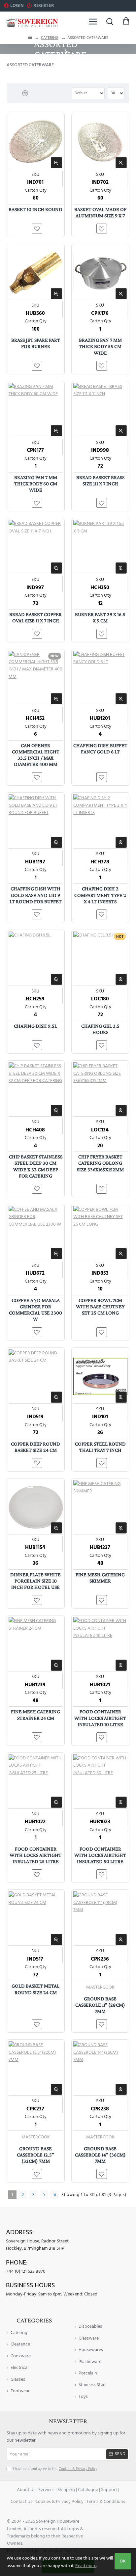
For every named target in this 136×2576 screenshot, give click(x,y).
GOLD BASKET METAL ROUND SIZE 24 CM (35, 1989)
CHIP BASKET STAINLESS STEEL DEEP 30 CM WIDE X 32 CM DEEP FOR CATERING (36, 1166)
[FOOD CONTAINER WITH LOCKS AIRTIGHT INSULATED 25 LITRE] (36, 1781)
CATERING (50, 38)
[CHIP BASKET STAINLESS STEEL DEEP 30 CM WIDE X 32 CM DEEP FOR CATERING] (36, 1089)
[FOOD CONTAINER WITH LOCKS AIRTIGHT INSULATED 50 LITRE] (100, 1781)
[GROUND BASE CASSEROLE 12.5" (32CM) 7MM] (36, 2068)
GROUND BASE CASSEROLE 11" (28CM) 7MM (100, 2005)
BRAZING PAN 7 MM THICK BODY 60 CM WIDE (36, 484)
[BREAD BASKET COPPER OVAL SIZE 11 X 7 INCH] (36, 547)
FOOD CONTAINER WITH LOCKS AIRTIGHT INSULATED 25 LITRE (35, 1855)
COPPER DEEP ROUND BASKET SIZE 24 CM (35, 1447)
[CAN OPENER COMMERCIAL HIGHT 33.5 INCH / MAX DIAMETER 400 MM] (36, 678)
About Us (26, 2490)
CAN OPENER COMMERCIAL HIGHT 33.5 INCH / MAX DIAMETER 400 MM (36, 755)
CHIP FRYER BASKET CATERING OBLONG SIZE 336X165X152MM (100, 1163)
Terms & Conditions (106, 2502)
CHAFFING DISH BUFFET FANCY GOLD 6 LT (100, 748)
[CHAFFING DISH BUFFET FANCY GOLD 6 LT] (100, 678)
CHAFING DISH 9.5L (35, 1026)
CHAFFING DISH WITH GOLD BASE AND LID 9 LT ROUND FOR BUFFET (36, 895)
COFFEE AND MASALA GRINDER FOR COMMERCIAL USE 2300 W (35, 1310)
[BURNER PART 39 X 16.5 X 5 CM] (100, 547)
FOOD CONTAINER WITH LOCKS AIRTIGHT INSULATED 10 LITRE (100, 1718)
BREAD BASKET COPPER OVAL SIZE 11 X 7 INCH (35, 617)
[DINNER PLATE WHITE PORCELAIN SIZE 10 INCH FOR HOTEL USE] (36, 1507)
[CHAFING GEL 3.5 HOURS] (100, 959)
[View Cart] (126, 21)
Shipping (66, 2490)
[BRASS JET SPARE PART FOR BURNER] (36, 273)
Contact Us (21, 2502)
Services (46, 2490)
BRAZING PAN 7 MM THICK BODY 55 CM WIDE (100, 346)
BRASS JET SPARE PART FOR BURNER (36, 343)
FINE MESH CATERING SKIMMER (100, 1578)
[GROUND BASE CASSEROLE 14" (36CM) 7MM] (100, 2068)
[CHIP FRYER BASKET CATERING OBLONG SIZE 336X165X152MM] (100, 1089)
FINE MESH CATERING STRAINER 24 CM (35, 1715)
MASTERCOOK (100, 1987)
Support (109, 2490)
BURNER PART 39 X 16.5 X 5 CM (100, 617)
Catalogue (88, 2490)
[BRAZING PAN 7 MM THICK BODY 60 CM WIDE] (36, 410)
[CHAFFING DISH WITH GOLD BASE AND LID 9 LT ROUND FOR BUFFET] (36, 821)
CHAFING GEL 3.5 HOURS (100, 1029)
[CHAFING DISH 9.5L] (36, 959)
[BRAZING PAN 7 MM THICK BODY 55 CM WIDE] (100, 273)
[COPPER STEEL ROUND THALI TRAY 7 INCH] (100, 1376)
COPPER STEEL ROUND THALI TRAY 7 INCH (100, 1447)
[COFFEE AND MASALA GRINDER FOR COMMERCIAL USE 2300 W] (36, 1233)
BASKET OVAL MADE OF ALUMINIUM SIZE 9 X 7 (100, 212)
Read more (86, 2566)
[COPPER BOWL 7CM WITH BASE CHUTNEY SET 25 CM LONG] (100, 1233)
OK (123, 2561)
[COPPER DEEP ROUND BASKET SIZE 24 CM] (36, 1376)
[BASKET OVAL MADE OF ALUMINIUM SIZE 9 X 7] (100, 142)
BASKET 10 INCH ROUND (35, 209)
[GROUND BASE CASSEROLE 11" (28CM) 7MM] (100, 1918)
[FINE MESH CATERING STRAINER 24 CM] (36, 1644)
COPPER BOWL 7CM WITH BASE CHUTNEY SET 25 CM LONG (100, 1306)
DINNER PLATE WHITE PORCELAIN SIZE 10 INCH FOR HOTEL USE (35, 1581)
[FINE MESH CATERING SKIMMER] (100, 1507)
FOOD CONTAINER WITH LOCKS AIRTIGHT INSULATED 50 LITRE (100, 1855)
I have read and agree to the (55, 2469)
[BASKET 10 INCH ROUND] (36, 142)
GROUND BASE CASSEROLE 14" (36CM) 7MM (100, 2155)
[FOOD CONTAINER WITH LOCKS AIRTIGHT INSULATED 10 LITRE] (100, 1644)
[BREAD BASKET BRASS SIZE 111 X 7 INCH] (100, 410)
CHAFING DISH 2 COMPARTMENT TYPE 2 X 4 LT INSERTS (100, 895)
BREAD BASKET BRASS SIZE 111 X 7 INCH (100, 480)
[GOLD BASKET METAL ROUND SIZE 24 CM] (36, 1918)
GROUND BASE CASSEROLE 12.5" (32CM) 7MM (35, 2155)
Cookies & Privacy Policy (59, 2502)
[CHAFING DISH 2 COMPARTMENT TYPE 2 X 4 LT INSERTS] (100, 821)
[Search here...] (110, 21)
